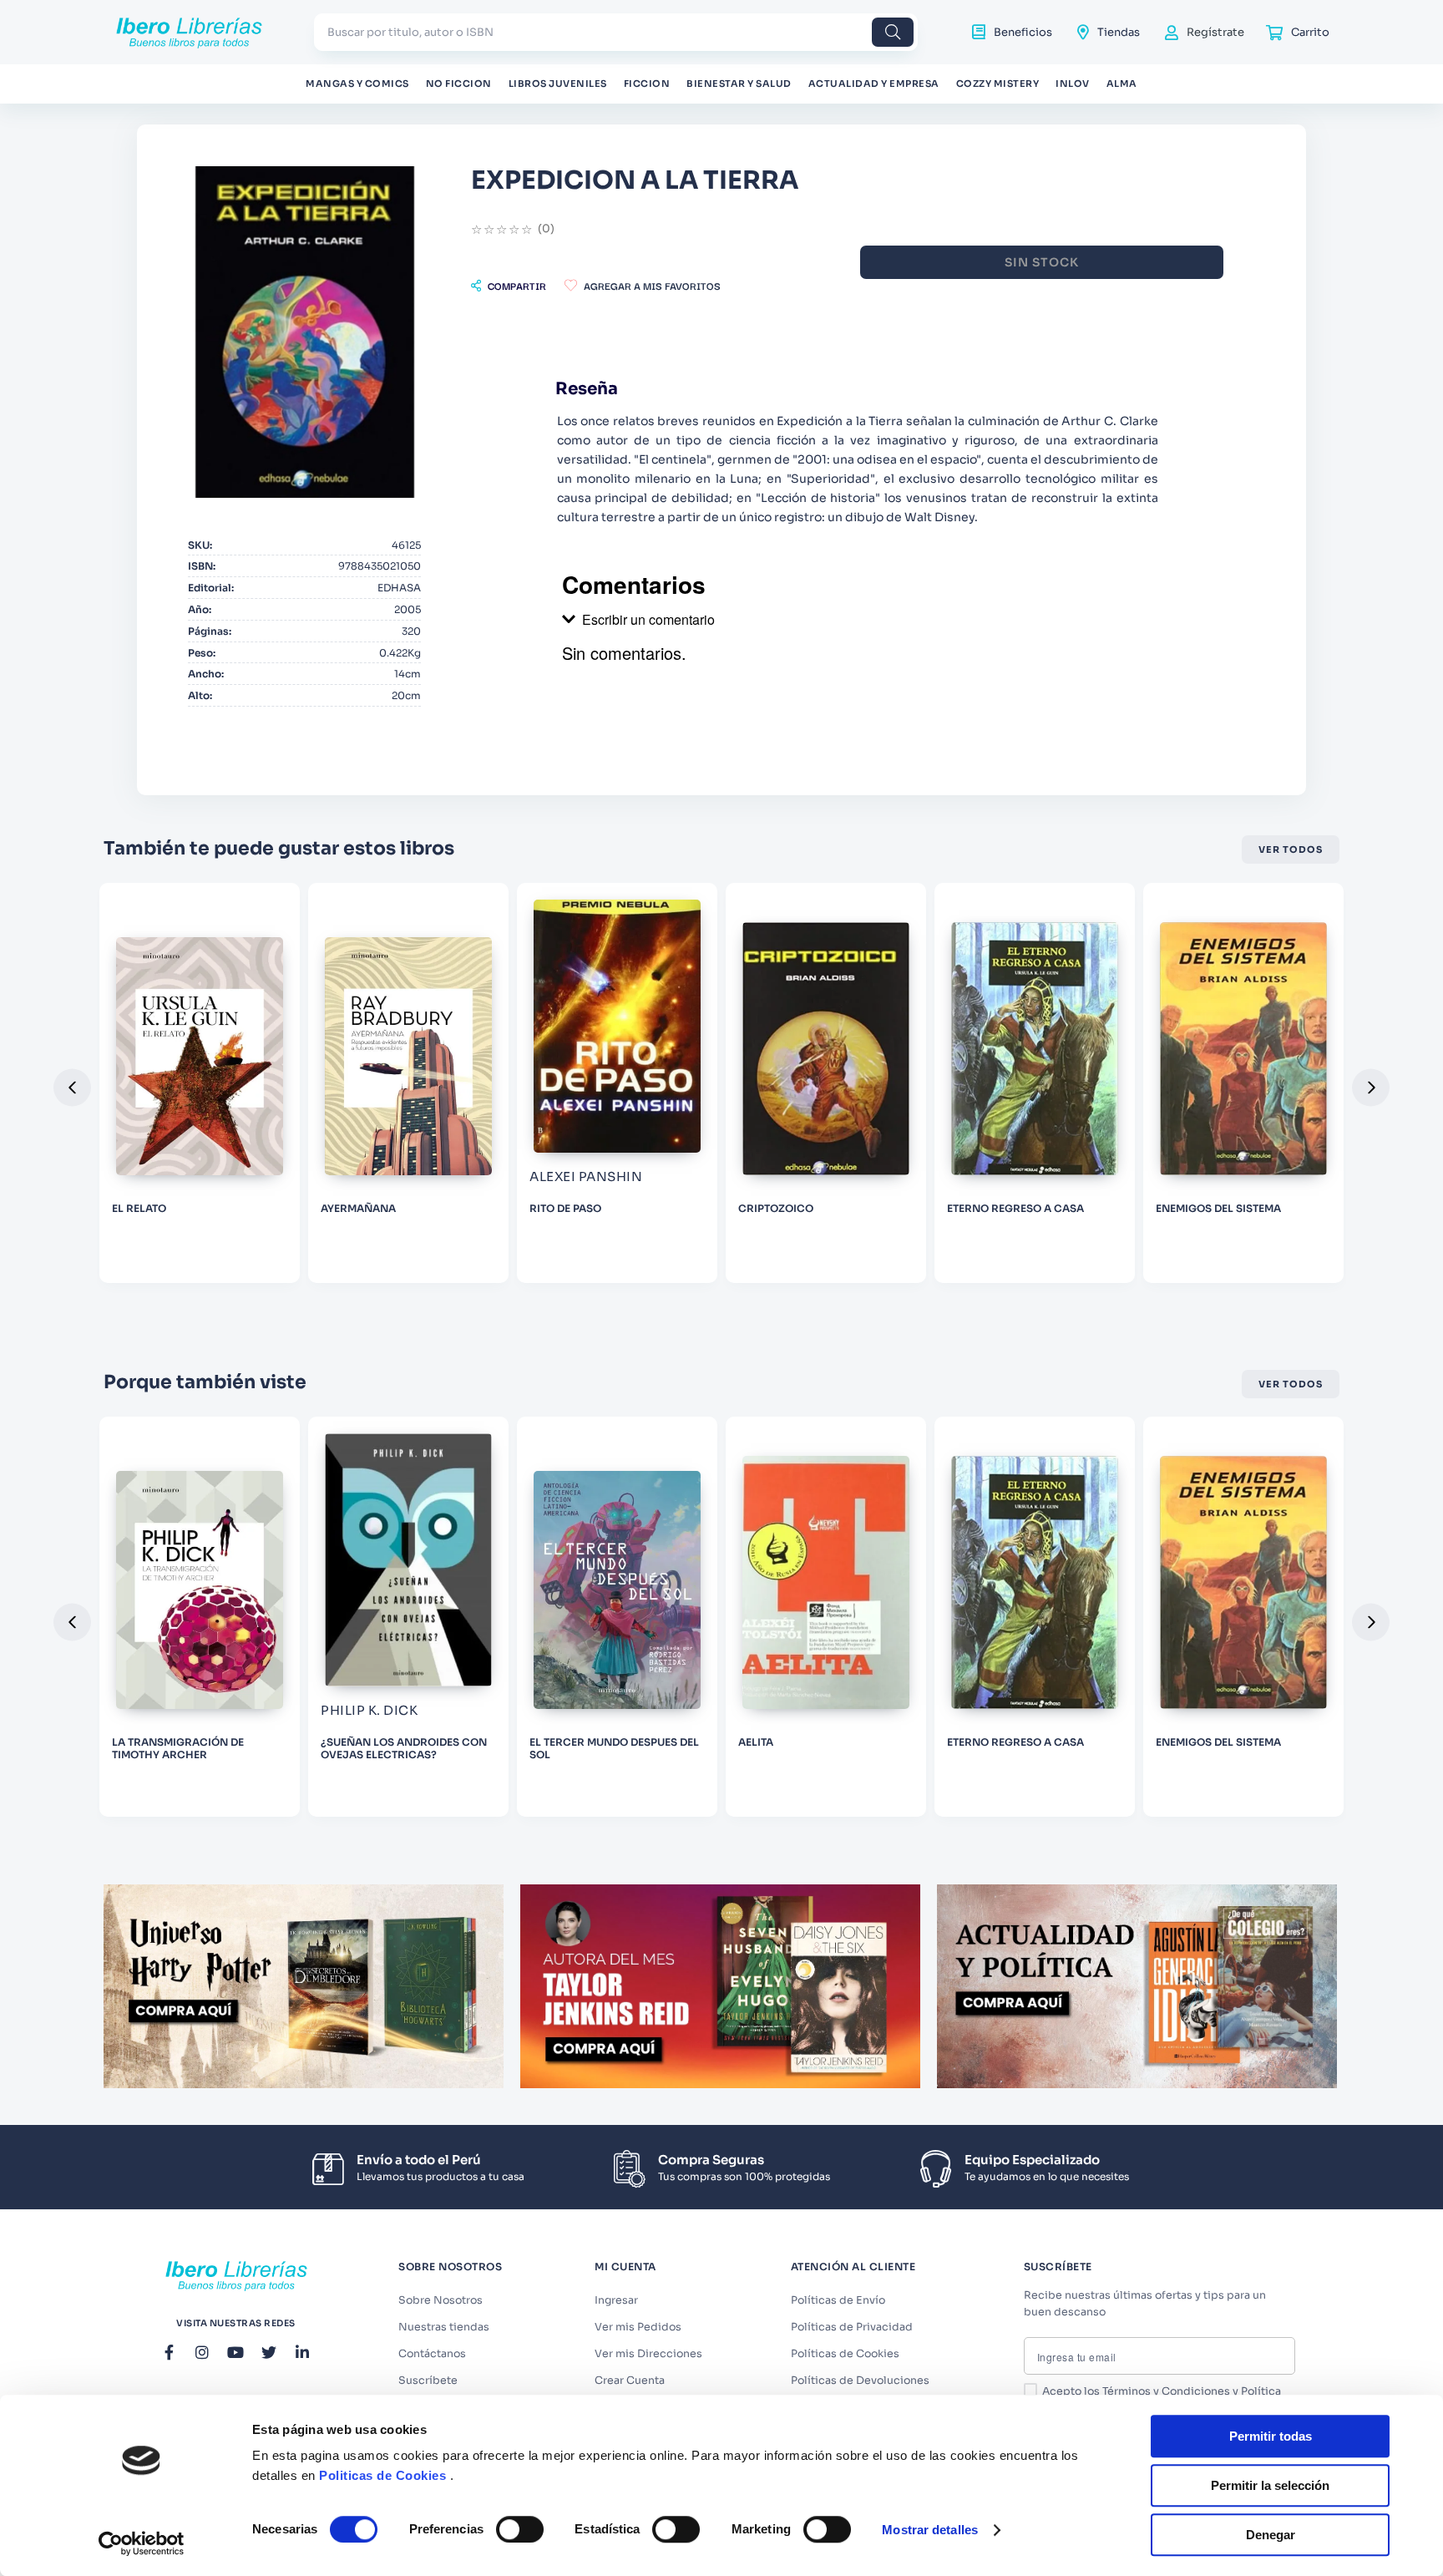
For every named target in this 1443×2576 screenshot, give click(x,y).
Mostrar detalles (930, 2530)
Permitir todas (1271, 2436)
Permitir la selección (1270, 2485)
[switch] (520, 2529)
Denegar (1271, 2535)
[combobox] (616, 32)
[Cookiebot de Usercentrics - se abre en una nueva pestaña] (142, 2543)
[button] (509, 286)
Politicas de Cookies (382, 2475)
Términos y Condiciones (1166, 2391)
